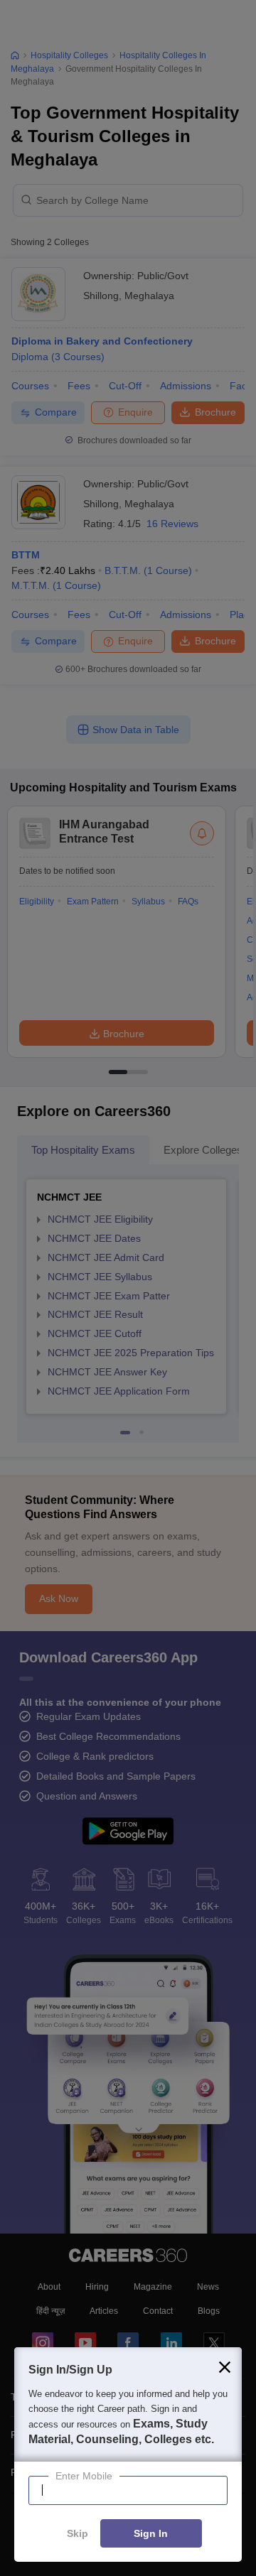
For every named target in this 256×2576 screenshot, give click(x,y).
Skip (78, 2534)
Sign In (151, 2534)
